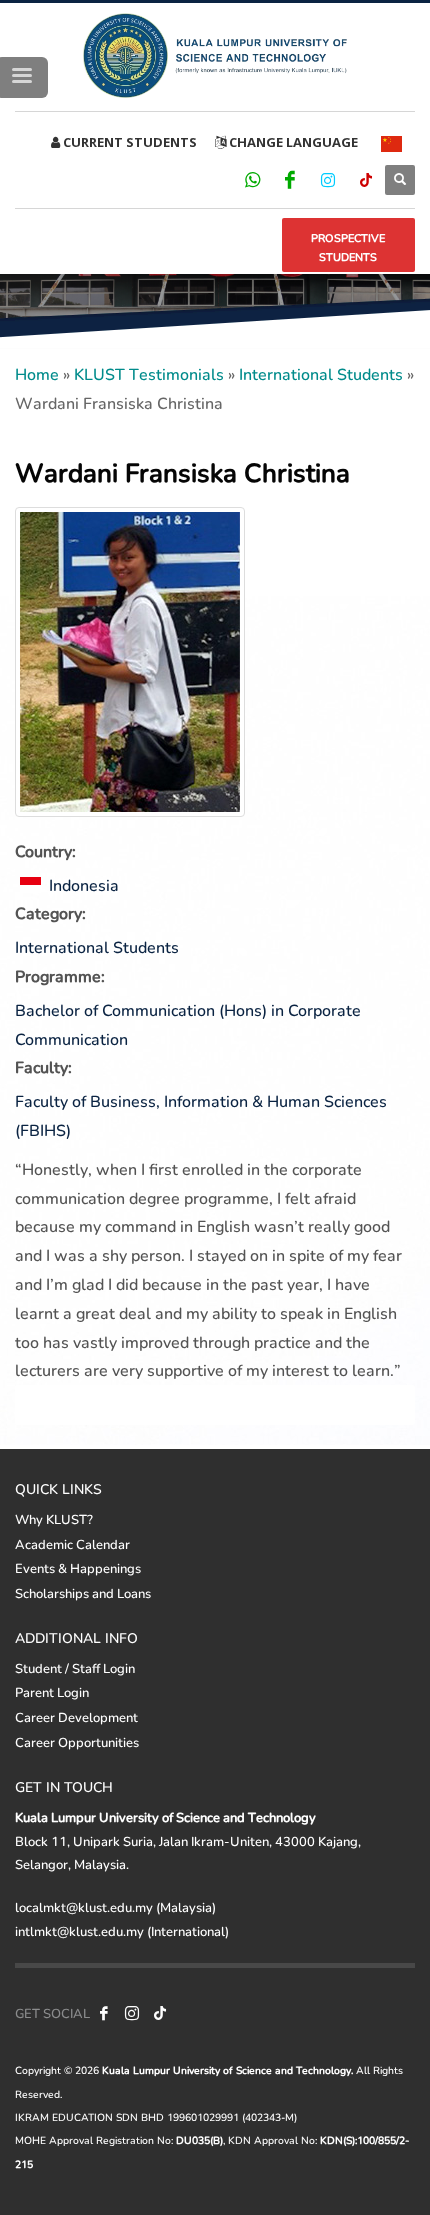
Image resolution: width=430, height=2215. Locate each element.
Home (37, 373)
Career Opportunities (77, 1742)
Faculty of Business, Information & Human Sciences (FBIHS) (201, 1115)
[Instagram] (328, 179)
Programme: (60, 975)
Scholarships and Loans (83, 1593)
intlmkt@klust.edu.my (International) (122, 1931)
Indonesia (82, 884)
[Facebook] (290, 179)
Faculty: (43, 1066)
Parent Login (52, 1692)
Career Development (76, 1717)
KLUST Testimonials (149, 373)
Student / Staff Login (75, 1668)
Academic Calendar (72, 1544)
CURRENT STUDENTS (128, 142)
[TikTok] (366, 179)
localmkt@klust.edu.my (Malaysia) (115, 1907)
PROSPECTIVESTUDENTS (348, 247)
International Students (321, 373)
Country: (45, 850)
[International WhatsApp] (252, 179)
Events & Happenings (78, 1568)
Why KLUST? (54, 1519)
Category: (50, 912)
